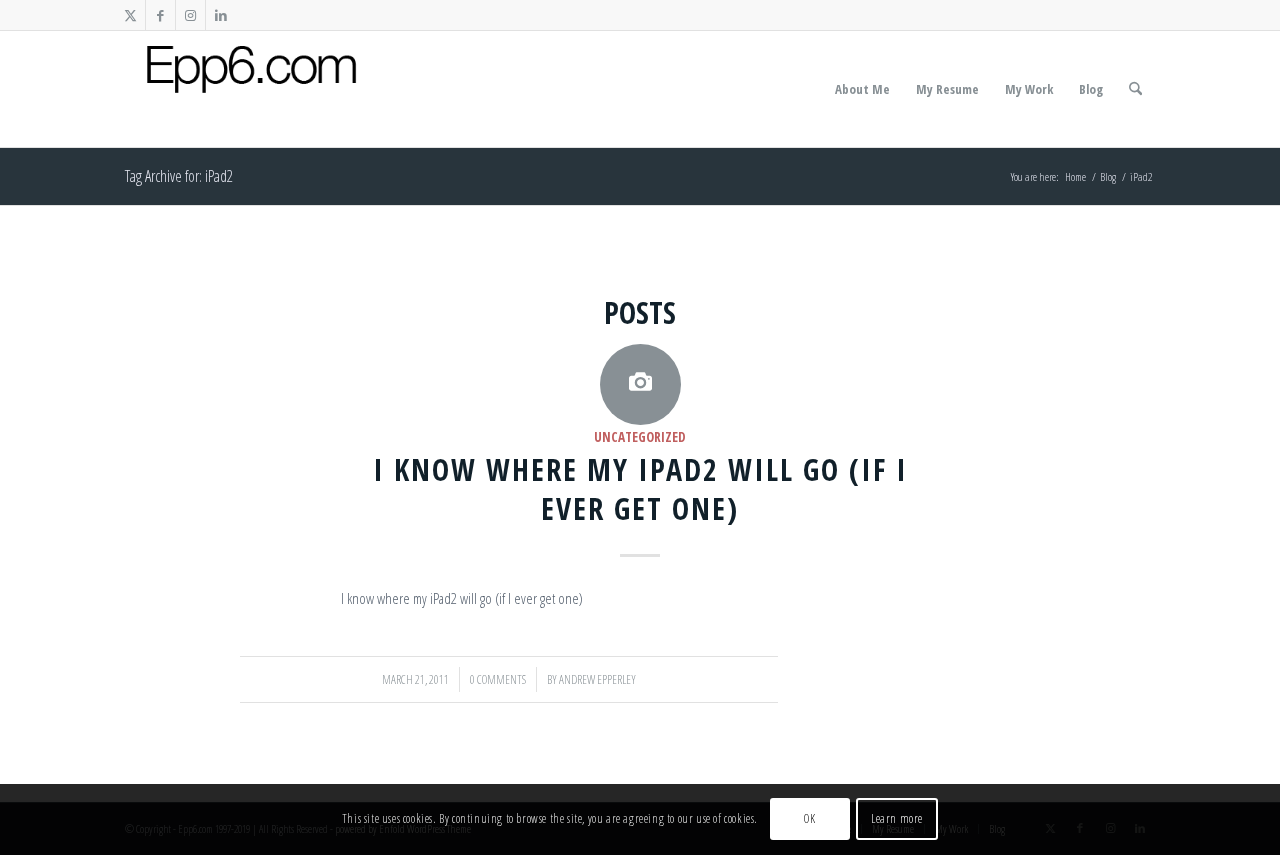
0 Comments (498, 679)
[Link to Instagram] (190, 15)
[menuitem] (862, 89)
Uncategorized (640, 437)
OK (809, 819)
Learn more (897, 819)
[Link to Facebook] (160, 15)
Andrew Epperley (597, 679)
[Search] (1135, 89)
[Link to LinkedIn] (221, 15)
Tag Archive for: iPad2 (179, 176)
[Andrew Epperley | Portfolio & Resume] (251, 89)
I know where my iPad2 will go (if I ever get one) (640, 489)
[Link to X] (130, 15)
